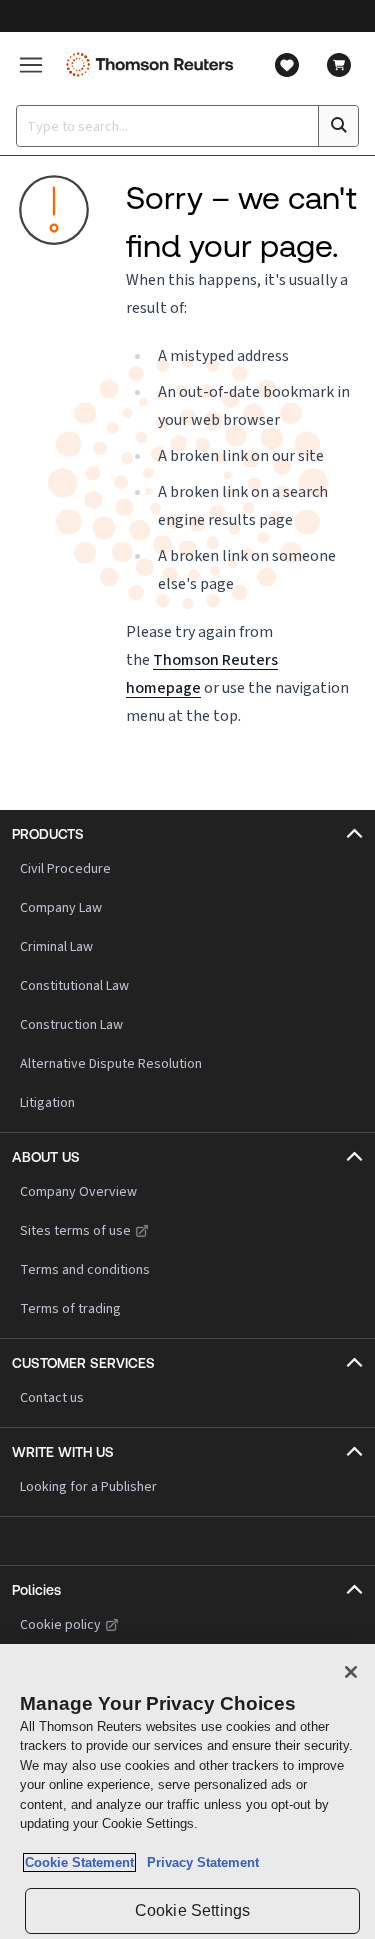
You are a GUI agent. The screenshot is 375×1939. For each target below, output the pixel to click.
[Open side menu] (31, 64)
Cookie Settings (192, 1910)
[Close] (351, 1672)
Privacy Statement (199, 1862)
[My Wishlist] (287, 65)
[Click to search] (338, 126)
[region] (187, 1791)
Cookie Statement (79, 1862)
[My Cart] (339, 65)
